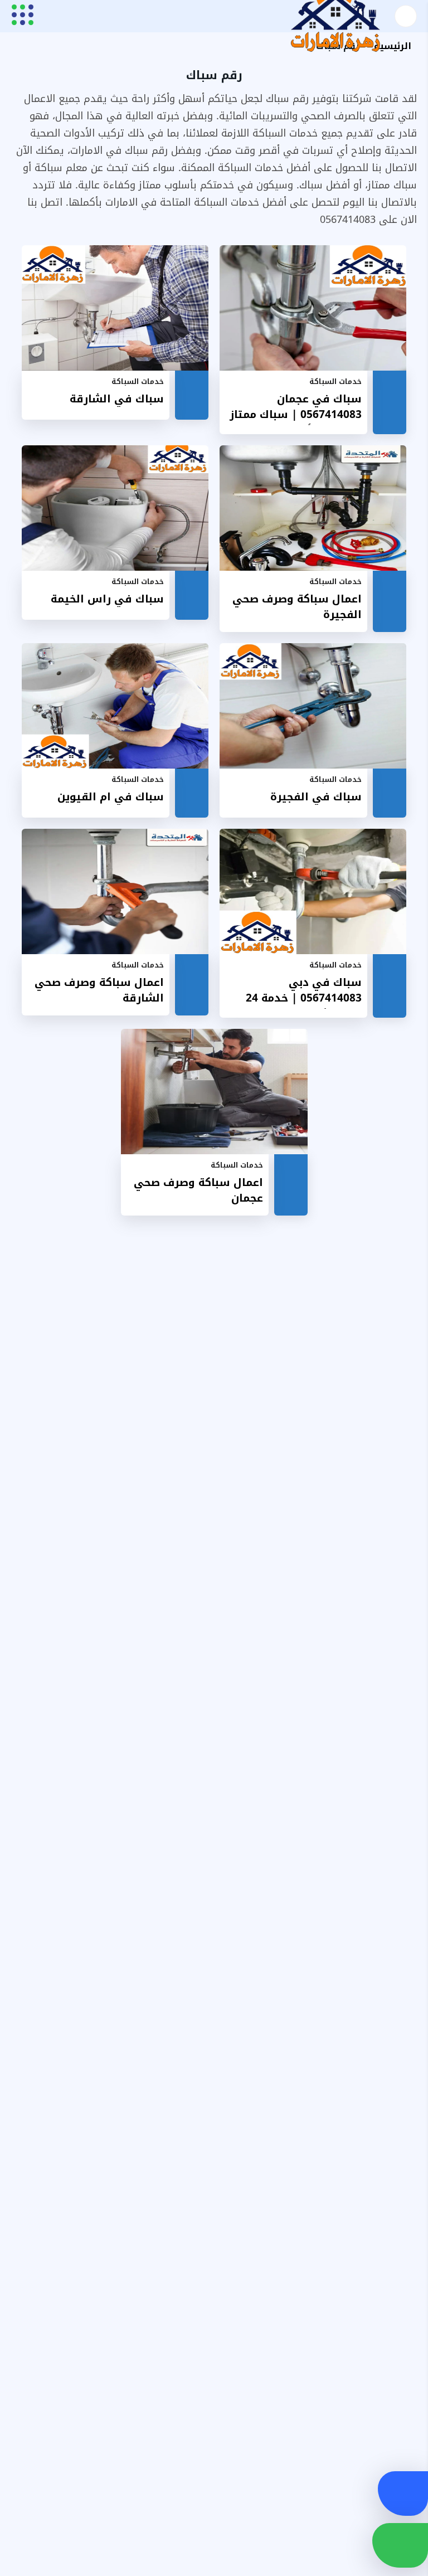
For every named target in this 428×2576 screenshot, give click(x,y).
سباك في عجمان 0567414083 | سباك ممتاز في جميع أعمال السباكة (296, 408)
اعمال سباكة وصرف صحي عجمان (198, 1191)
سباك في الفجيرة (316, 797)
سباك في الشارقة (117, 399)
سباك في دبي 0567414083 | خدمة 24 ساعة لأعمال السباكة (304, 992)
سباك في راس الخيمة (107, 599)
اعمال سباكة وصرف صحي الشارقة (99, 991)
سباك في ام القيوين (111, 797)
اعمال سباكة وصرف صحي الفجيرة (297, 607)
